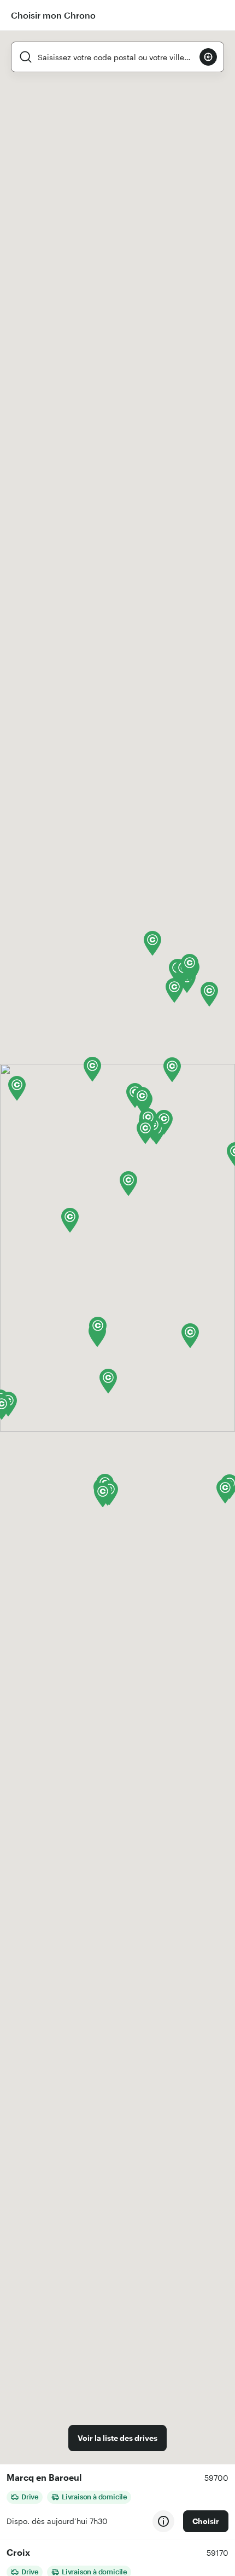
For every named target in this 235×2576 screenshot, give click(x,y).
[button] (70, 1220)
